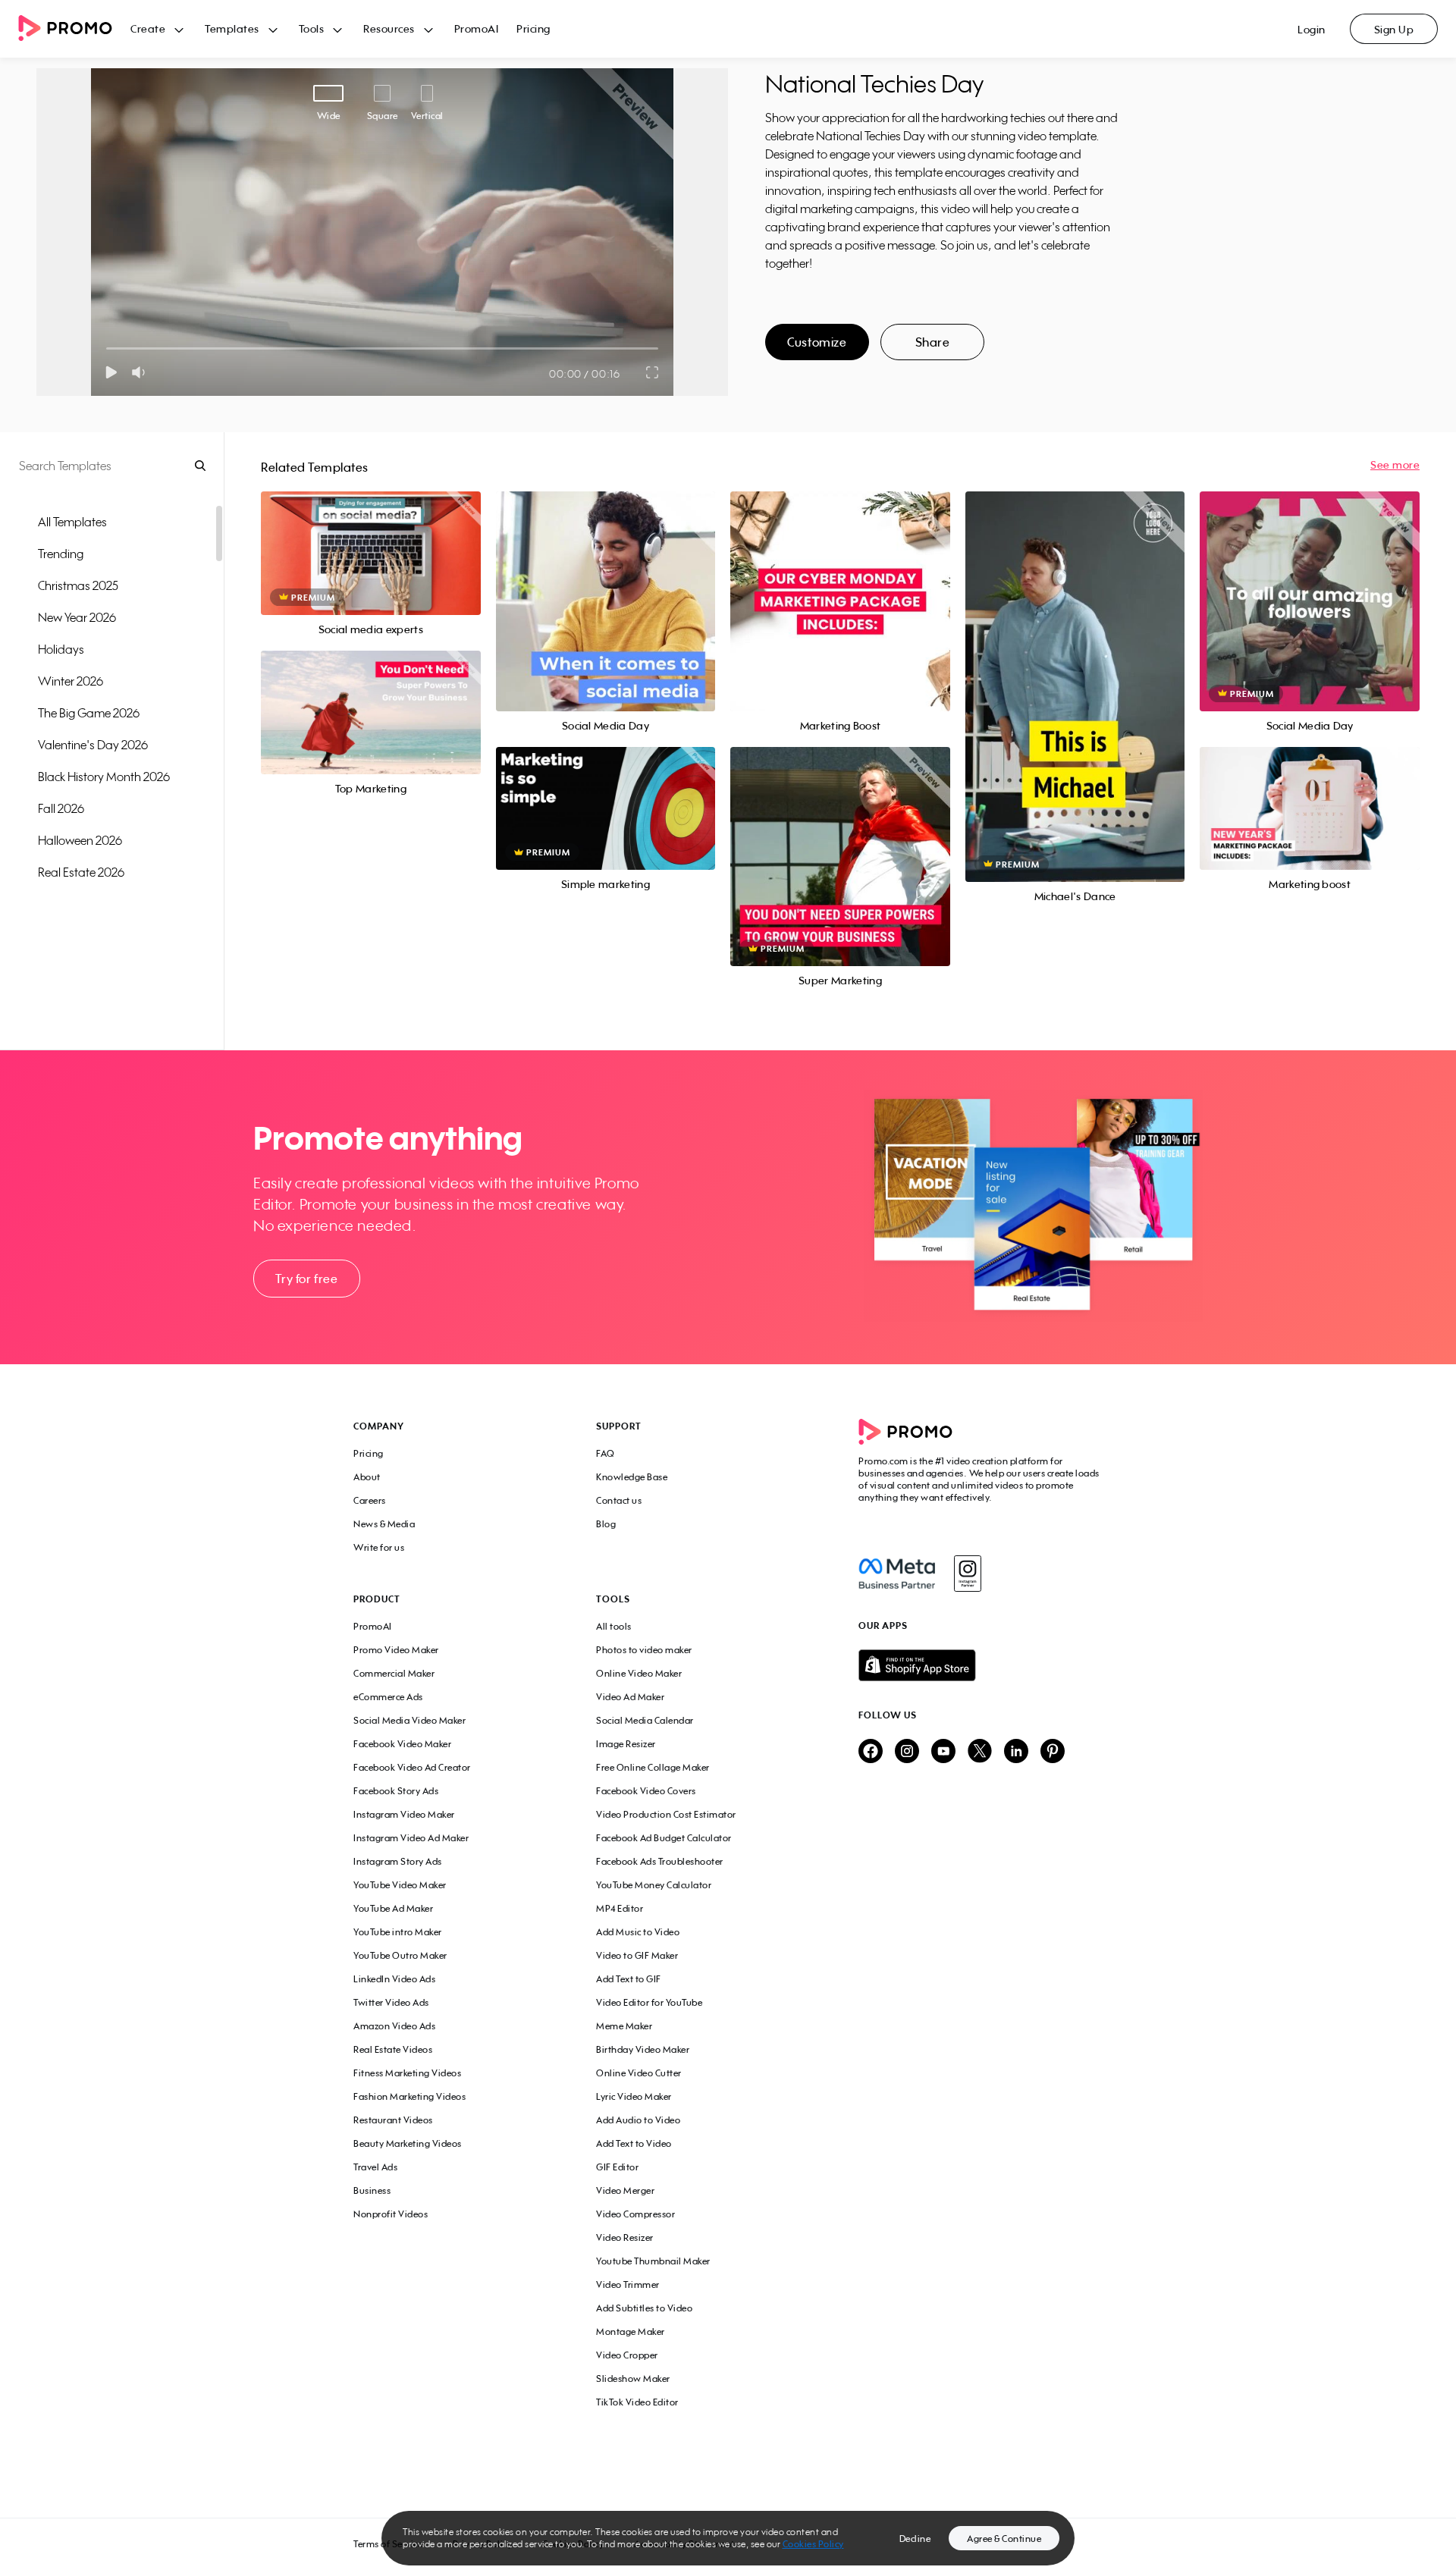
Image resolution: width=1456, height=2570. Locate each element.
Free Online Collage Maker (653, 1767)
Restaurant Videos (393, 2120)
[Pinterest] (1053, 1752)
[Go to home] (74, 29)
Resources (389, 28)
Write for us (379, 1547)
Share (933, 342)
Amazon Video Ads (394, 2026)
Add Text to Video (634, 2143)
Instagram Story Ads (398, 1861)
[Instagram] (967, 1574)
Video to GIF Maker (637, 1955)
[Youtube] (943, 1752)
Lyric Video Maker (634, 2096)
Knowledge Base (632, 1477)
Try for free (306, 1279)
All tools (614, 1626)
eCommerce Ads (388, 1697)
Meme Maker (624, 2026)
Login (1312, 29)
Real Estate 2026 (81, 872)
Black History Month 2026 (104, 777)
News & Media (384, 1524)
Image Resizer (626, 1744)
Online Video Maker (639, 1673)
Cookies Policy (813, 2544)
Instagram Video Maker (404, 1814)
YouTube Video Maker (400, 1885)
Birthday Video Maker (643, 2049)
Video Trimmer (628, 2284)
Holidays (61, 649)
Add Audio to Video (638, 2120)
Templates (232, 28)
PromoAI (477, 28)
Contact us (619, 1500)
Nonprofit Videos (391, 2214)
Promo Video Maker (396, 1650)
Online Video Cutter (639, 2073)
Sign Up (1394, 29)
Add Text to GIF (629, 1979)
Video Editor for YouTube (649, 2002)
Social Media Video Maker (409, 1720)
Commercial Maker (394, 1673)
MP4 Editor (620, 1908)
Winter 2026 (71, 681)
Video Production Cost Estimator (666, 1814)
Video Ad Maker (630, 1697)
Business (372, 2190)
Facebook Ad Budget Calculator (664, 1838)
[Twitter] (980, 1752)
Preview (371, 537)
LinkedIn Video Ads (394, 1979)
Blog (606, 1524)
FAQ (606, 1453)
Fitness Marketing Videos (407, 2073)
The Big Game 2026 (89, 713)
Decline (915, 2539)
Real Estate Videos (393, 2049)
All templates (72, 522)
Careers (370, 1500)
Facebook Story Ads (396, 1791)
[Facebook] (897, 1574)
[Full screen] (653, 372)
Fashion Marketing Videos (409, 2096)
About (367, 1477)
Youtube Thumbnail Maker (653, 2261)
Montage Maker (631, 2332)
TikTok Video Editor (637, 2402)
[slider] (107, 348)
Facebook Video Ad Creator (412, 1767)
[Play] (111, 372)
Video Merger (625, 2190)
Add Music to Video (638, 1932)
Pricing (533, 28)
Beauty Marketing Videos (408, 2143)
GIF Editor (617, 2167)
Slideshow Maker (633, 2379)
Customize (817, 342)
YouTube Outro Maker (400, 1955)
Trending (61, 554)
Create (148, 28)
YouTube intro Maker (398, 1932)
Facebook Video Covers (646, 1791)
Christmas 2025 (78, 585)
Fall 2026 (61, 808)
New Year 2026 (77, 617)
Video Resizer (625, 2237)
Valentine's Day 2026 (93, 745)
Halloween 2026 (80, 840)
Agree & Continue (1004, 2539)
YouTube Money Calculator (654, 1885)
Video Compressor (635, 2214)
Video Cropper (627, 2355)
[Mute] (141, 372)
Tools (312, 28)
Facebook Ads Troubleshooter (660, 1861)
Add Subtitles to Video (644, 2308)
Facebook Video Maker (402, 1744)
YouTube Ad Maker (393, 1908)
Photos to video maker (644, 1650)
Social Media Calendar (645, 1720)
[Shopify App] (981, 1665)
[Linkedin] (1016, 1752)
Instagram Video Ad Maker (411, 1838)
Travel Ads (375, 2167)
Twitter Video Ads (391, 2002)
